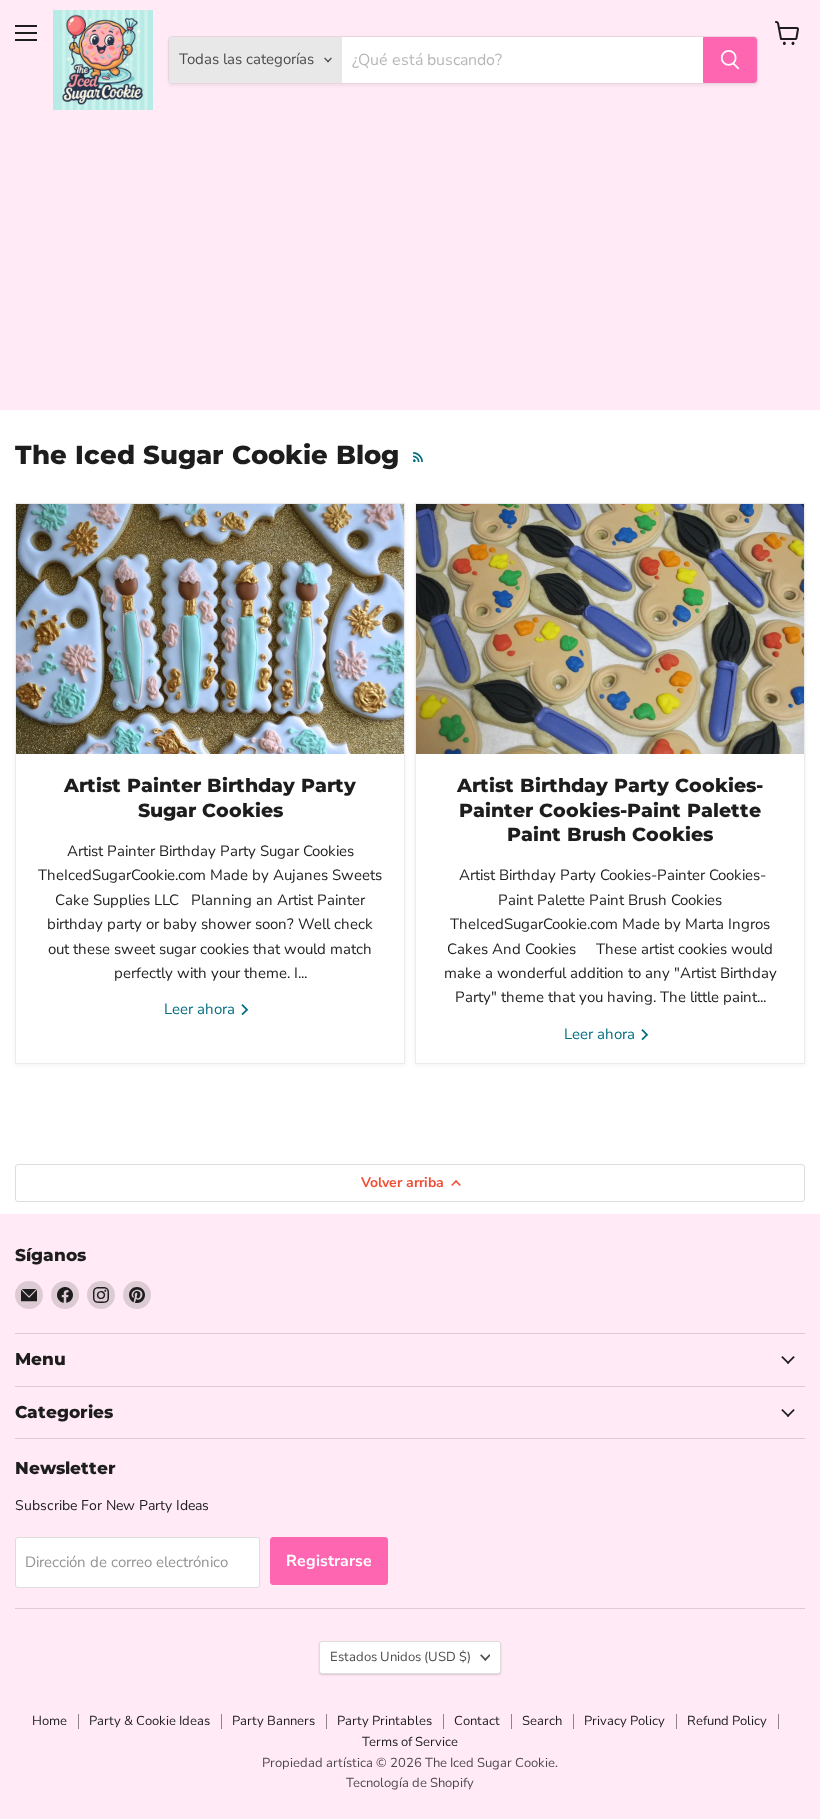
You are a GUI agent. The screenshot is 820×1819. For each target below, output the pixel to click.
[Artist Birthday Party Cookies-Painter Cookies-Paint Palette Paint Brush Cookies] (610, 629)
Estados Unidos (400, 1657)
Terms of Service (410, 1742)
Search (542, 1721)
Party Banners (273, 1721)
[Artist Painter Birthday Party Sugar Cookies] (210, 629)
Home (49, 1721)
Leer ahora (201, 1009)
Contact (477, 1721)
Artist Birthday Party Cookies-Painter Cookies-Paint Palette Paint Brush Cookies (610, 810)
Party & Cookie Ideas (149, 1721)
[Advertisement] (410, 270)
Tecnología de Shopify (410, 1783)
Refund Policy (727, 1721)
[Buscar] (730, 60)
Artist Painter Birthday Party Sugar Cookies (210, 797)
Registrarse (329, 1561)
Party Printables (384, 1721)
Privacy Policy (624, 1721)
